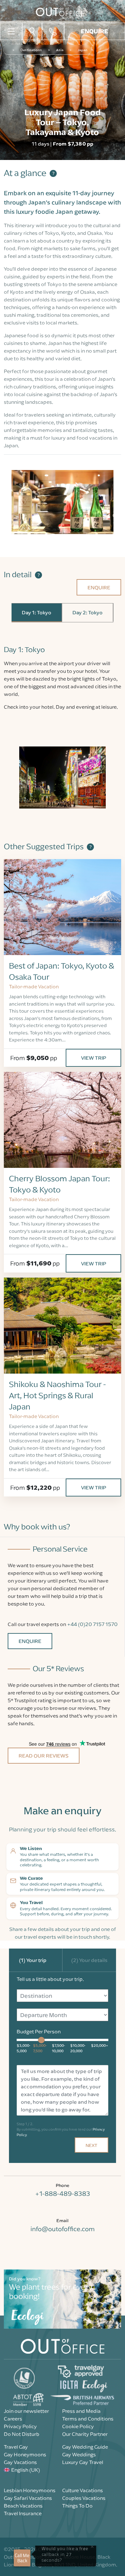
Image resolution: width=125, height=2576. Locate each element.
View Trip (94, 1058)
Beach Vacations (23, 2506)
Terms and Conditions (88, 2419)
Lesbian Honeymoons (30, 2490)
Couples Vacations (84, 2498)
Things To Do (77, 2506)
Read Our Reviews (44, 1756)
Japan (83, 50)
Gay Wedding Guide (85, 2447)
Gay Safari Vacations (28, 2498)
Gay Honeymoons (25, 2454)
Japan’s (39, 202)
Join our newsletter (26, 2411)
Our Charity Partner (85, 2434)
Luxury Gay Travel (83, 2462)
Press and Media (81, 2411)
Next (92, 2145)
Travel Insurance (23, 2513)
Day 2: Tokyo (88, 612)
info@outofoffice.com (63, 2229)
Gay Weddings (79, 2454)
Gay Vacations (20, 2462)
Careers (13, 2419)
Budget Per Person (39, 2031)
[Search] (32, 31)
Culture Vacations (83, 2490)
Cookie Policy (78, 2426)
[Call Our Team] (53, 31)
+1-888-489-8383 (63, 2193)
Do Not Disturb (22, 2434)
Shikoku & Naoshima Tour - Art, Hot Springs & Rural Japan (57, 1396)
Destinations (31, 50)
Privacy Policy (20, 2426)
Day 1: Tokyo (37, 612)
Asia (60, 50)
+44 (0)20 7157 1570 (92, 1624)
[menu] (11, 31)
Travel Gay (16, 2447)
